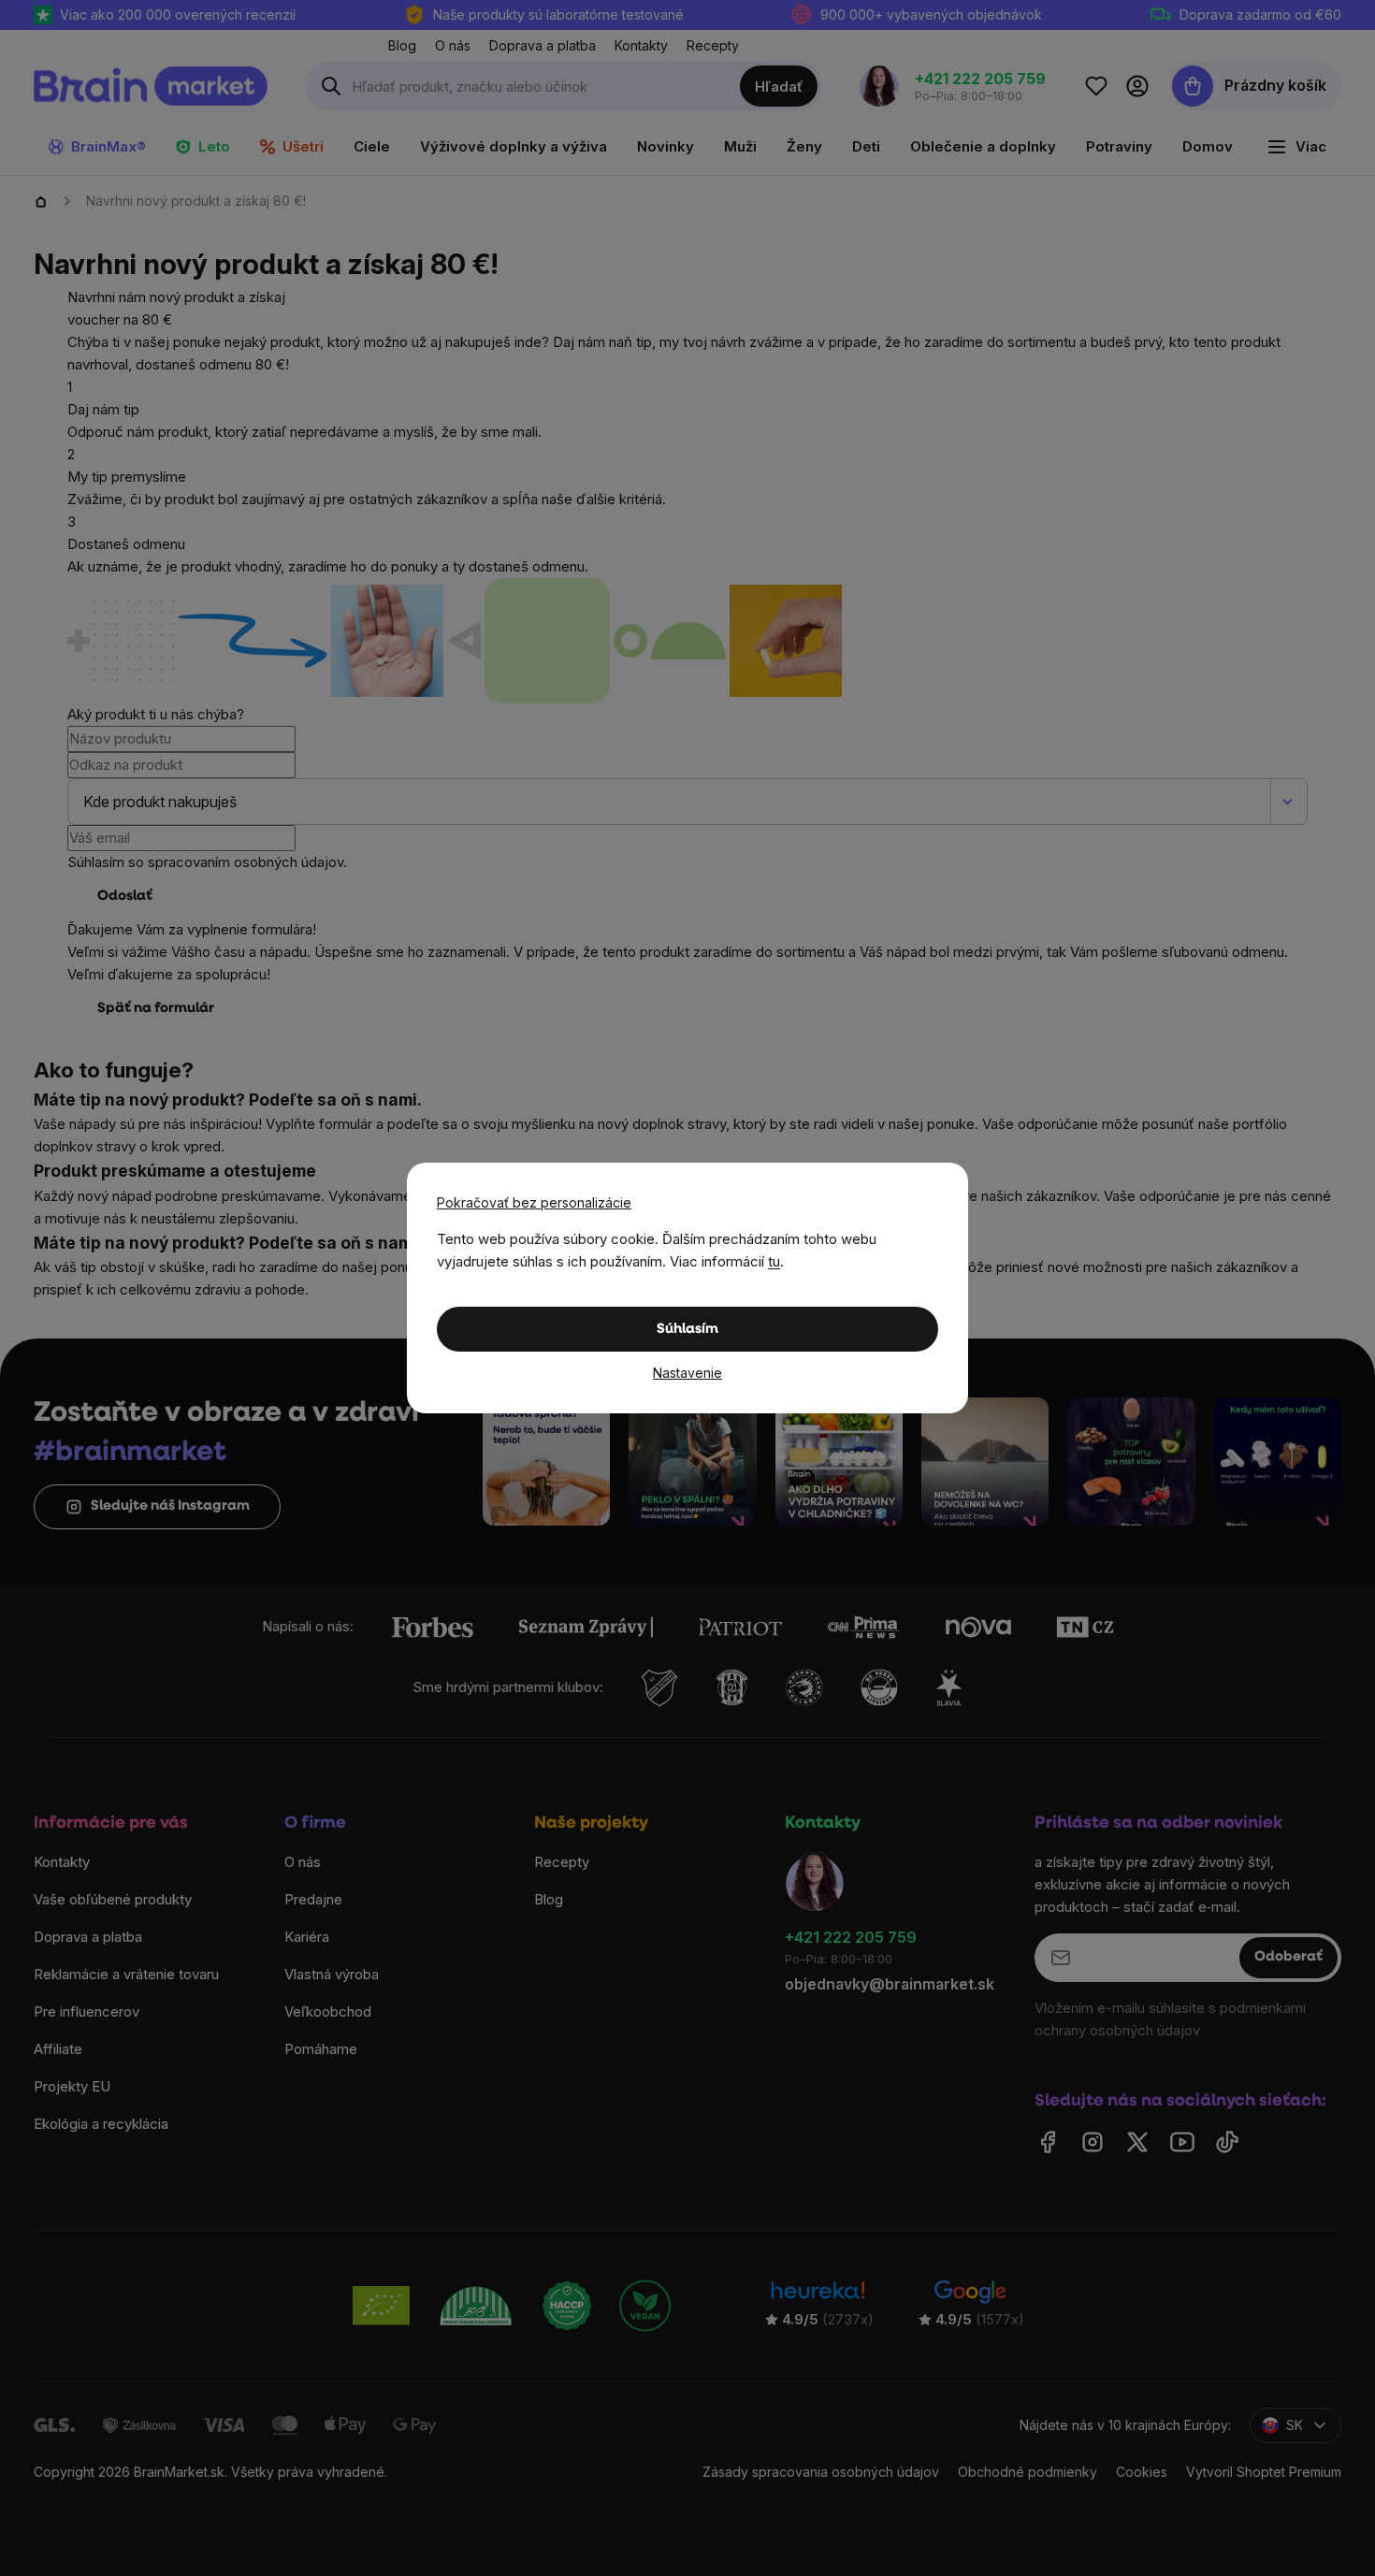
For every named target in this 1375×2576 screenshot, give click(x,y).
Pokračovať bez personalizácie (534, 1202)
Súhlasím (687, 1330)
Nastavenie (687, 1373)
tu (774, 1261)
